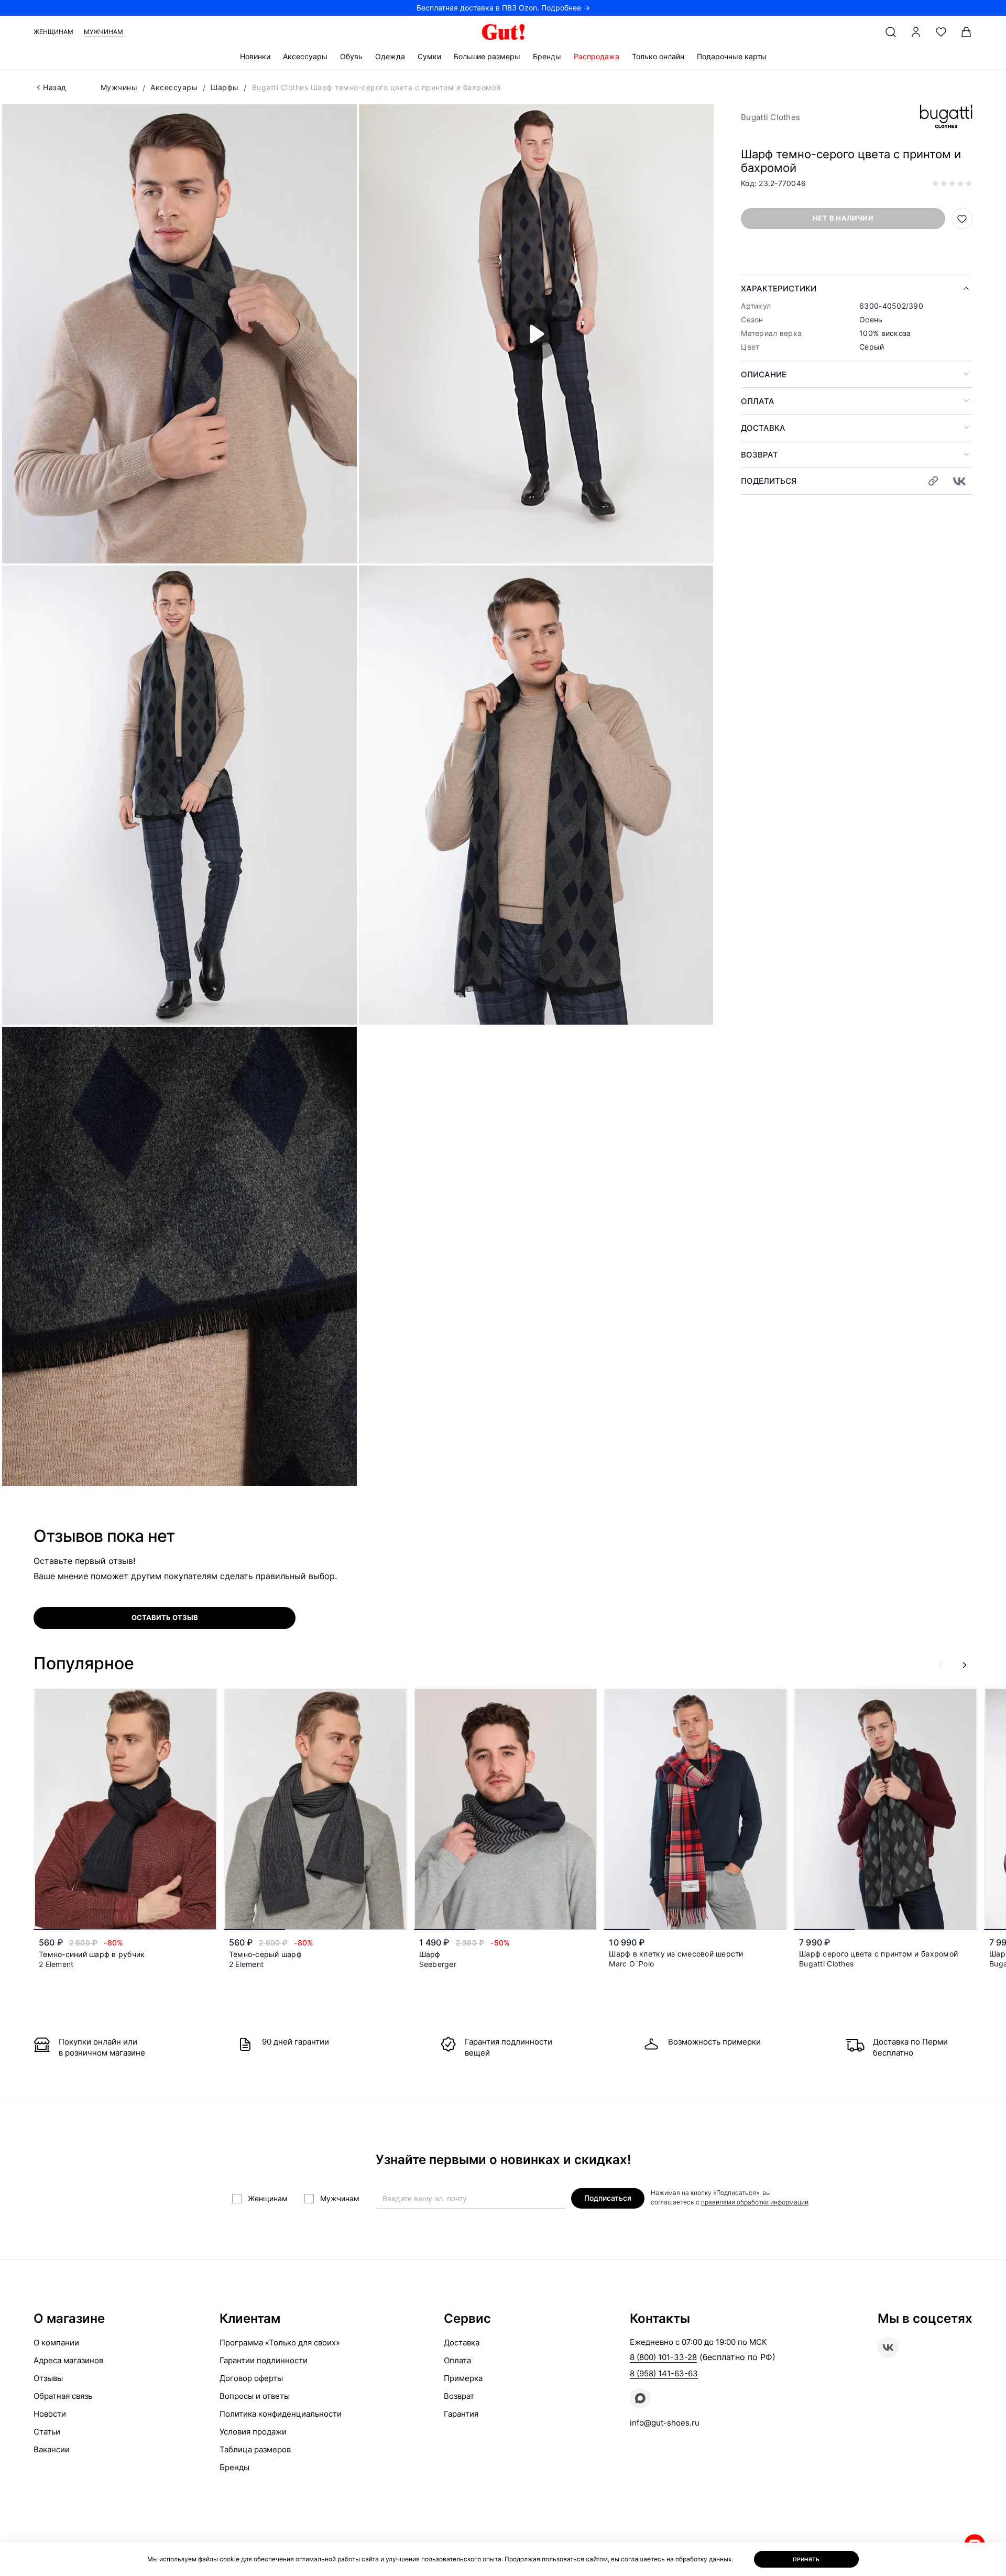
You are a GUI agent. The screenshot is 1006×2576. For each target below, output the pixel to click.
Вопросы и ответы (255, 2396)
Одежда (390, 56)
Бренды (547, 56)
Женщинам (53, 32)
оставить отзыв (165, 1617)
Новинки (255, 56)
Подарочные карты (732, 56)
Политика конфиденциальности (281, 2414)
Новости (50, 2414)
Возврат (759, 455)
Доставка (763, 428)
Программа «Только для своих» (280, 2343)
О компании (56, 2343)
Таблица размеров (255, 2449)
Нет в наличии (843, 218)
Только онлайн (658, 56)
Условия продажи (253, 2432)
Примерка (463, 2378)
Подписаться (608, 2198)
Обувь (351, 56)
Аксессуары (305, 56)
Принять (806, 2559)
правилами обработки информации (755, 2202)
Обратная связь (63, 2396)
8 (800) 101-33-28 (663, 2357)
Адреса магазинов (68, 2360)
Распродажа (597, 56)
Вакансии (52, 2449)
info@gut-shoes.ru (665, 2423)
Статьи (47, 2432)
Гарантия (461, 2414)
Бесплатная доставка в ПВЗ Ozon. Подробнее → (503, 8)
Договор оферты (251, 2378)
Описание (764, 374)
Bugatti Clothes (770, 117)
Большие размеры (487, 56)
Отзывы (48, 2378)
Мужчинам (103, 32)
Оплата (758, 401)
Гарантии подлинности (264, 2360)
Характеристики (779, 289)
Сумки (429, 56)
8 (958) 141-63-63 (664, 2373)
